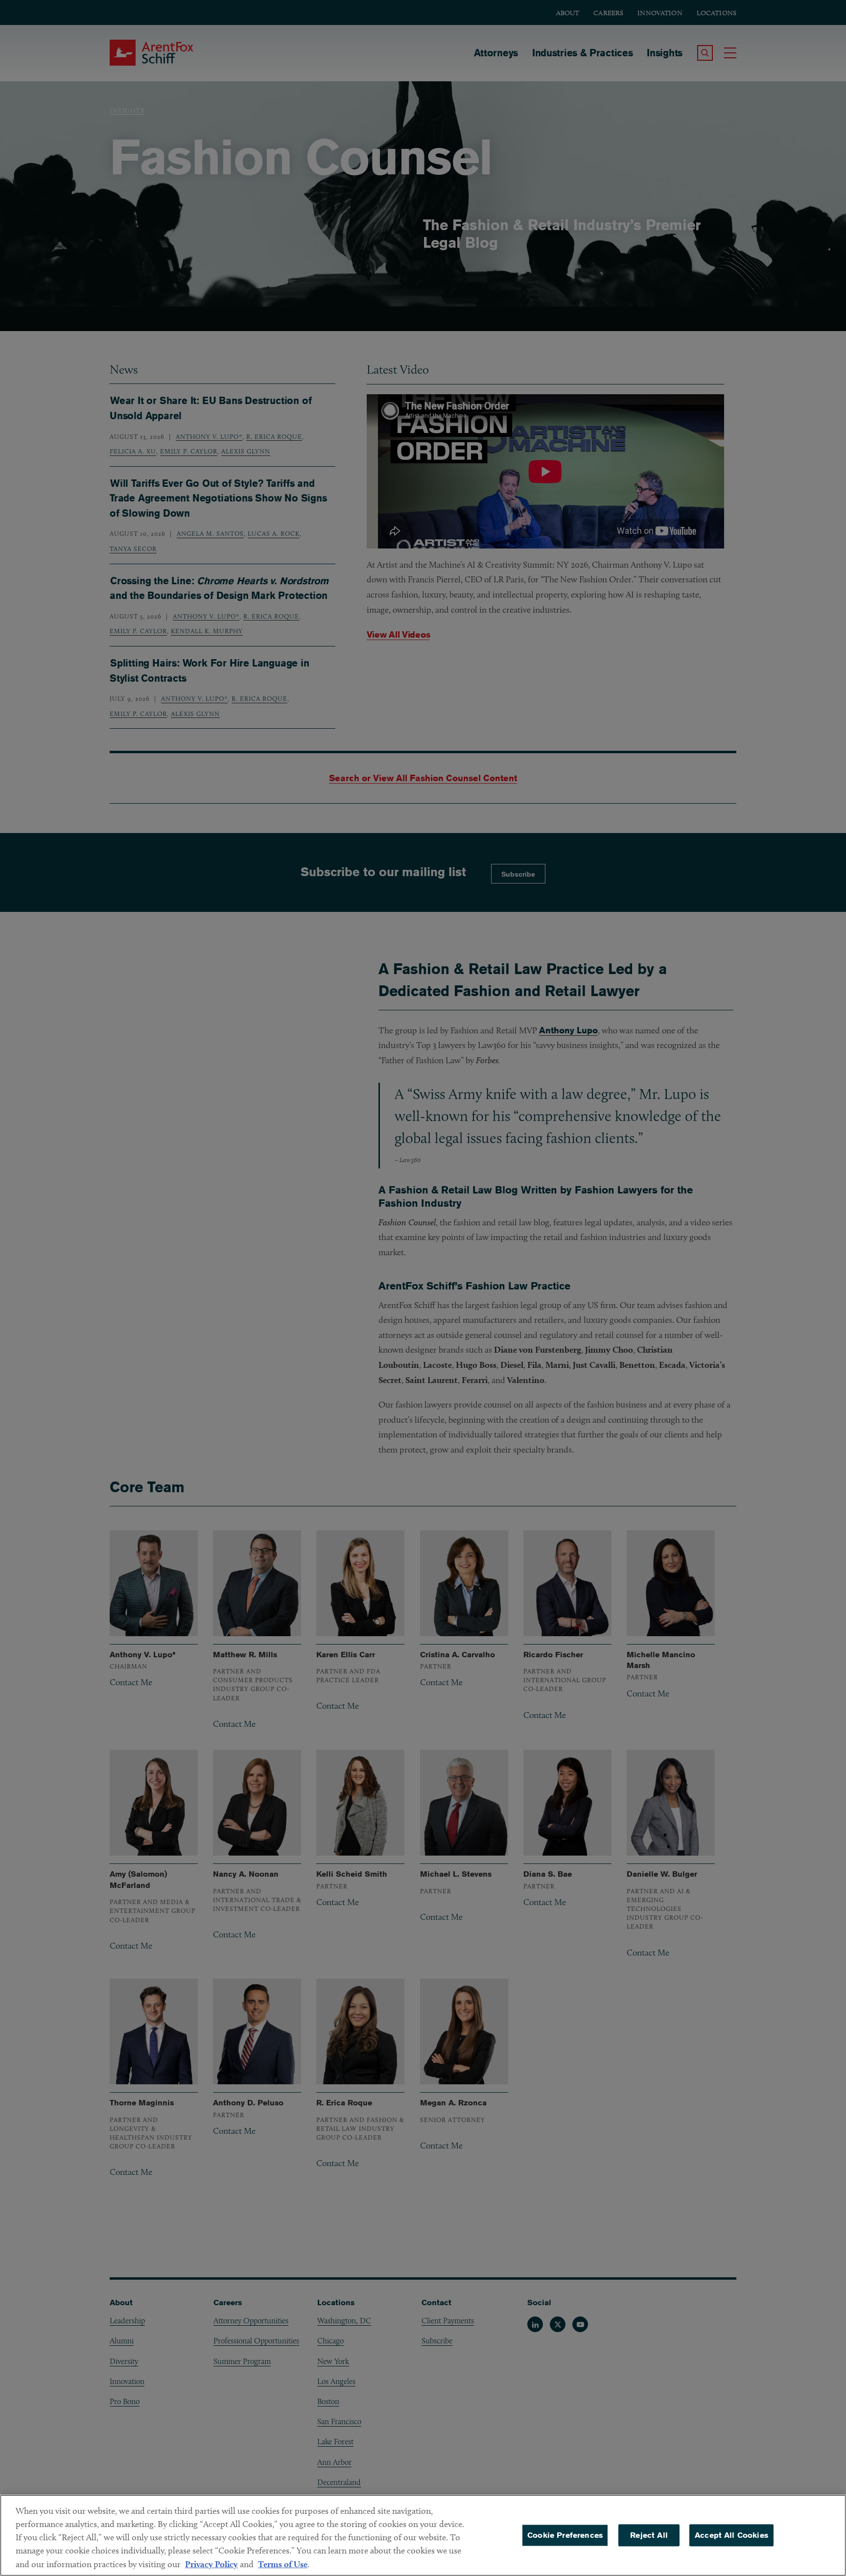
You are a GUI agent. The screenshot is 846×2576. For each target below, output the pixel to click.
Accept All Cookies (731, 2535)
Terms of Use (283, 2564)
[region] (423, 2535)
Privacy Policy (211, 2564)
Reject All (649, 2535)
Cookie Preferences (565, 2535)
